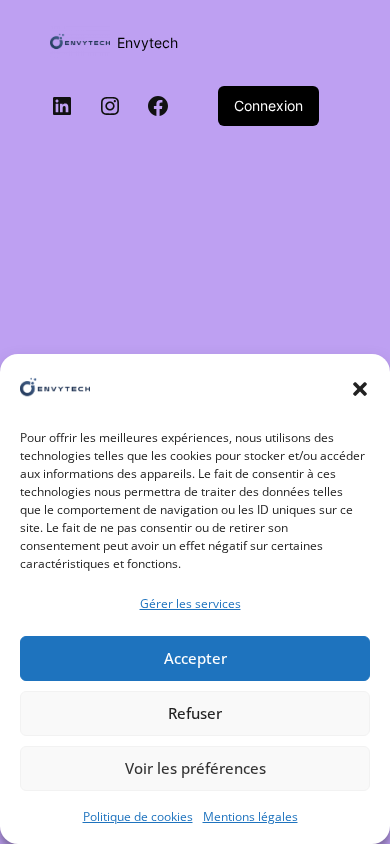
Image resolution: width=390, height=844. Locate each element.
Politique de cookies (138, 816)
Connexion (268, 105)
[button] (360, 389)
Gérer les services (190, 603)
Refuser (195, 713)
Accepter (195, 658)
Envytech (147, 42)
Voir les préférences (195, 768)
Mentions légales (250, 816)
